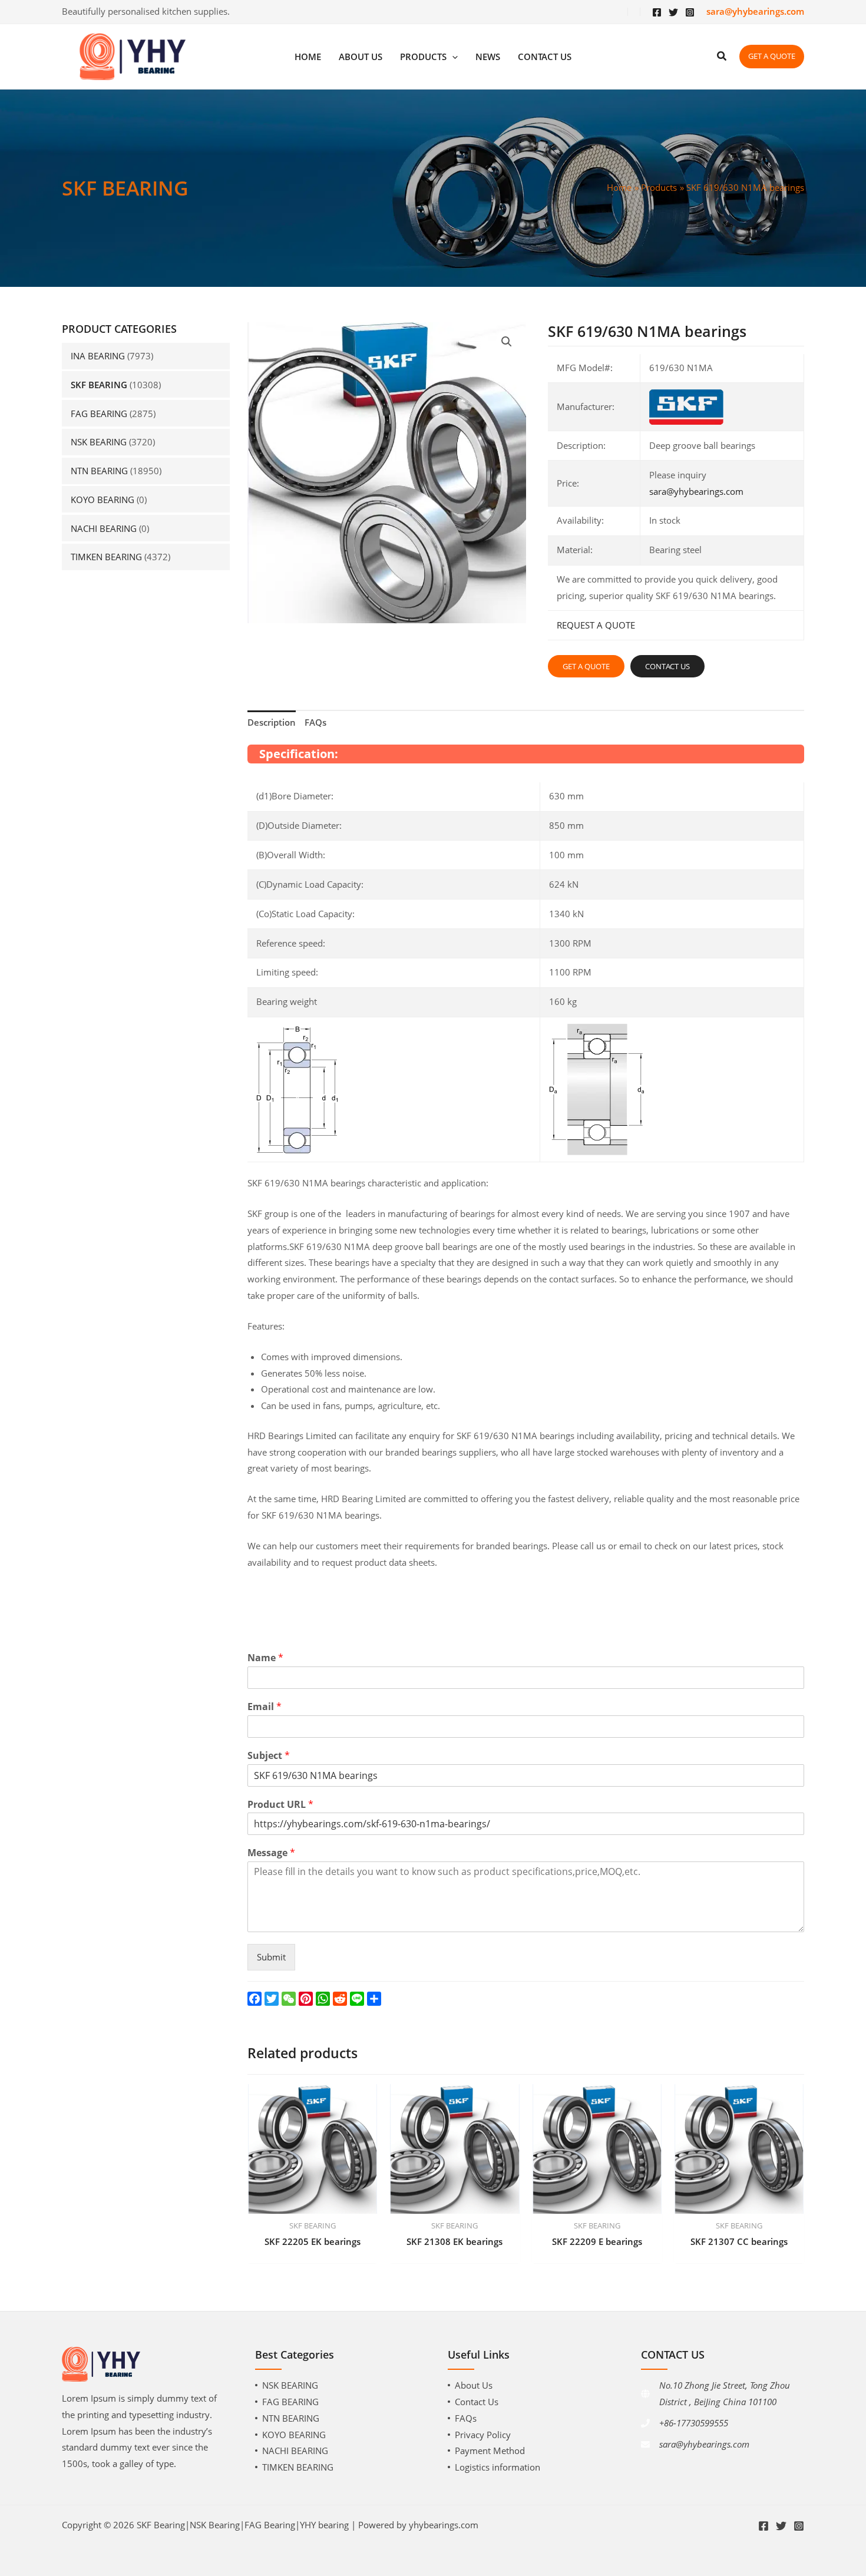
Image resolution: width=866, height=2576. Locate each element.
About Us (474, 2385)
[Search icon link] (722, 57)
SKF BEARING (99, 385)
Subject (269, 1756)
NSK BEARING (99, 442)
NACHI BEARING (104, 528)
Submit (271, 1957)
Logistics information (498, 2467)
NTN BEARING (99, 471)
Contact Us (477, 2402)
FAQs (466, 2418)
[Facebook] (657, 12)
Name (265, 1658)
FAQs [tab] (315, 722)
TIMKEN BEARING (106, 557)
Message (271, 1853)
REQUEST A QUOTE (596, 625)
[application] (452, 57)
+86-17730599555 (694, 2423)
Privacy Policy (483, 2435)
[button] (507, 342)
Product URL (280, 1805)
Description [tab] (272, 722)
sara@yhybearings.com (696, 491)
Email (265, 1707)
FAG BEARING (99, 414)
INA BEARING (98, 356)
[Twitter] (673, 12)
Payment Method (490, 2451)
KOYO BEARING (103, 500)
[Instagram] (690, 12)
